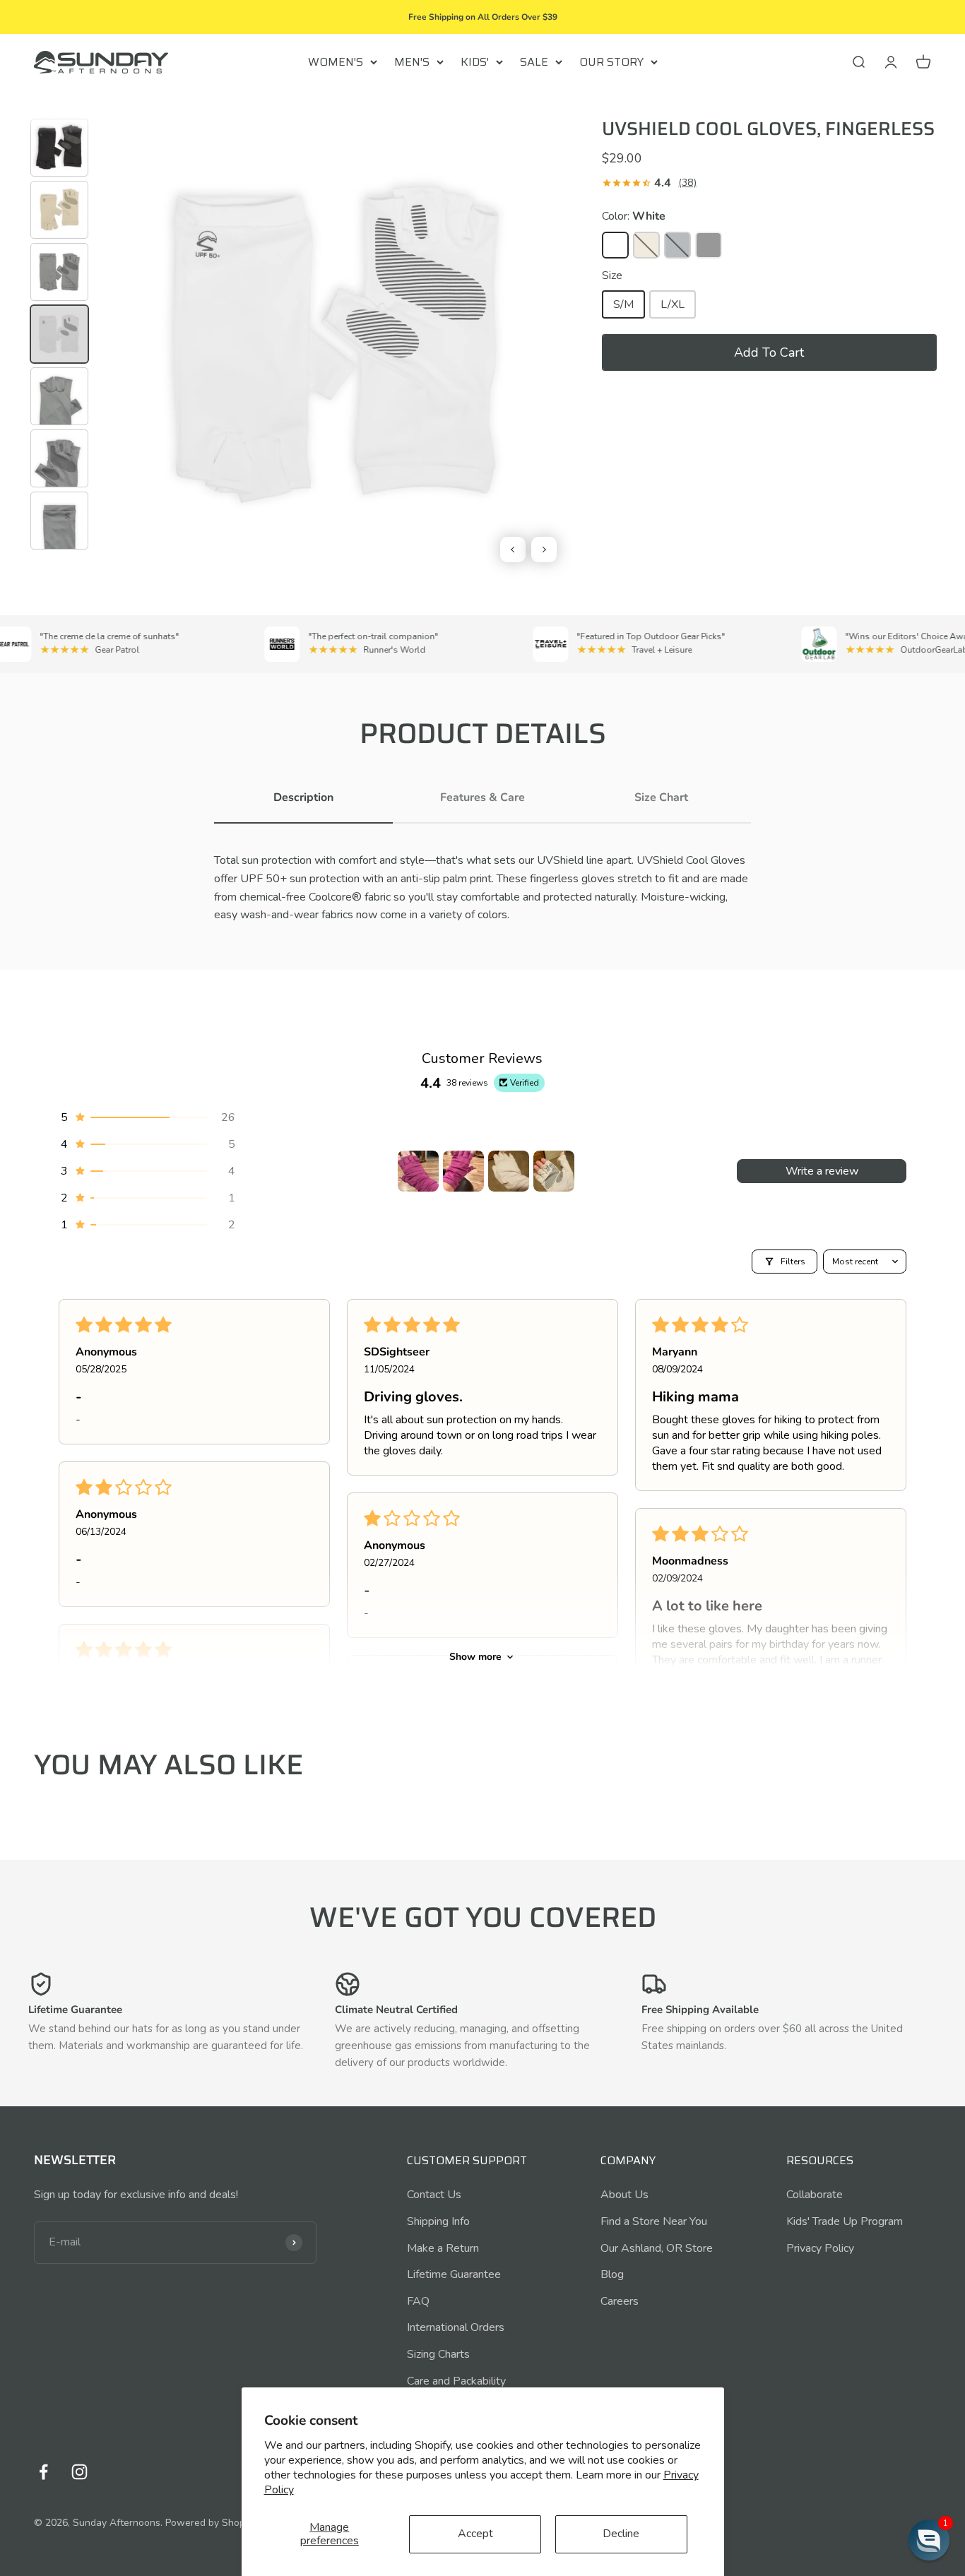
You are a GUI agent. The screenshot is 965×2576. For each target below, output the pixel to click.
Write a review (822, 1171)
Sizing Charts (438, 2354)
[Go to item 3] (509, 1171)
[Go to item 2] (463, 1171)
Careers (620, 2301)
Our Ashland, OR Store (657, 2248)
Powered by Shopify (211, 2523)
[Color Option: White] (615, 245)
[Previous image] (513, 550)
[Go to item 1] (418, 1171)
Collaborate (815, 2195)
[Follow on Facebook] (43, 2472)
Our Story (611, 62)
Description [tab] (303, 797)
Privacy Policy (820, 2248)
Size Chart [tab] (661, 797)
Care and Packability (456, 2381)
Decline (621, 2534)
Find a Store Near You (654, 2221)
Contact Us (434, 2195)
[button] (769, 352)
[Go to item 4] (554, 1171)
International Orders (456, 2327)
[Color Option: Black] (709, 245)
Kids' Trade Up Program (845, 2221)
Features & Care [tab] (482, 797)
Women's (336, 62)
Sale (534, 62)
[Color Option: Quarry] (677, 245)
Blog (612, 2274)
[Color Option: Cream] (646, 245)
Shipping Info (438, 2221)
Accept (475, 2534)
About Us (624, 2195)
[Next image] (544, 550)
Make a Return (443, 2248)
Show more (475, 1657)
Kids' (475, 62)
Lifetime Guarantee (454, 2274)
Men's (412, 62)
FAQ (418, 2301)
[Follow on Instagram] (79, 2472)
